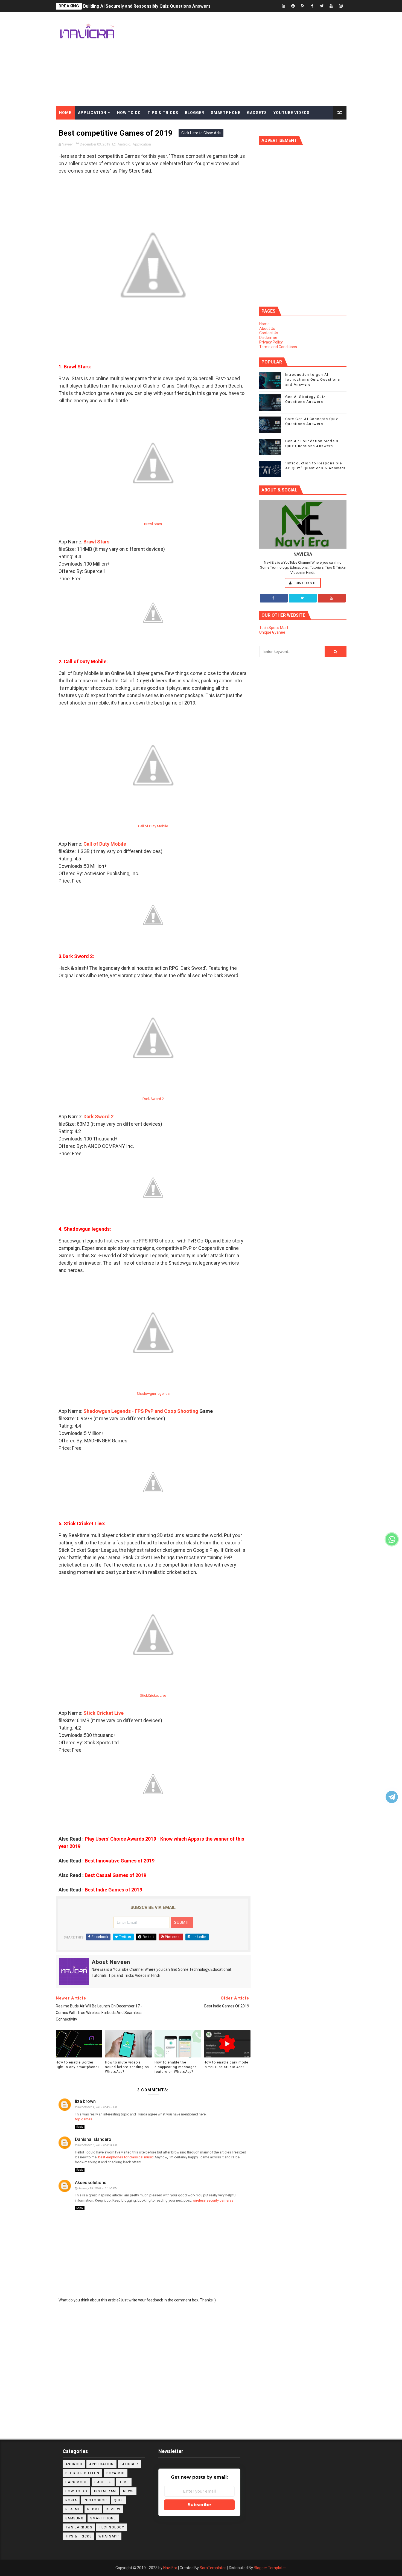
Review (113, 2509)
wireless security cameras (213, 2200)
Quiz (118, 2500)
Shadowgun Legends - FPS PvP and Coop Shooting (141, 1411)
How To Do (76, 2491)
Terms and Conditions (278, 347)
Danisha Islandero (93, 2139)
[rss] (303, 6)
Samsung (75, 2518)
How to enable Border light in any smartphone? (78, 2065)
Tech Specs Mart (274, 628)
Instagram (105, 2491)
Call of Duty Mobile (153, 826)
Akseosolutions (91, 2183)
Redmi (93, 2509)
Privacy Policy (271, 342)
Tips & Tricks (163, 113)
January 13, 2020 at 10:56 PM (98, 2188)
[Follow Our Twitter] (303, 598)
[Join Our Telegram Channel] (392, 1797)
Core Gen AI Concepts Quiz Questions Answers (132, 6)
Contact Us (269, 333)
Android (74, 2464)
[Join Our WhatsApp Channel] (392, 1539)
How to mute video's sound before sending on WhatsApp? (127, 2067)
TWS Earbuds (79, 2527)
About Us (267, 328)
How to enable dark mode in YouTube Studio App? (226, 2065)
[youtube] (331, 6)
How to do (129, 113)
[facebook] (312, 6)
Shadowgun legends (153, 1394)
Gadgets (257, 113)
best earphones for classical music (126, 2157)
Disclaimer (268, 337)
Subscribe (199, 2505)
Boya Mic (116, 2473)
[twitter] (322, 6)
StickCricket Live (153, 1695)
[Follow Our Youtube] (332, 598)
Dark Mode (77, 2482)
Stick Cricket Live (104, 1713)
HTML (124, 2482)
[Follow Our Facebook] (274, 598)
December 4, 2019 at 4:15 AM (98, 2107)
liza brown (85, 2101)
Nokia (71, 2500)
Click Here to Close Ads (201, 133)
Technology (112, 2527)
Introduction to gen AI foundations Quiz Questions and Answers (313, 379)
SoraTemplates (213, 2568)
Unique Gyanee (272, 632)
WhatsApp (109, 2536)
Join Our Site (305, 583)
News (128, 2491)
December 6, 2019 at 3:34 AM (98, 2145)
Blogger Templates (270, 2568)
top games (84, 2119)
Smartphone (226, 113)
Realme (73, 2509)
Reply (80, 2127)
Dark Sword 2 (153, 1099)
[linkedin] (284, 6)
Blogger (195, 113)
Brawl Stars (153, 524)
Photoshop (95, 2500)
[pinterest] (293, 6)
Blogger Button (82, 2473)
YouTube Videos (292, 113)
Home (65, 113)
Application (92, 113)
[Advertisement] (247, 59)
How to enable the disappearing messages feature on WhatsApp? (176, 2067)
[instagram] (341, 6)
